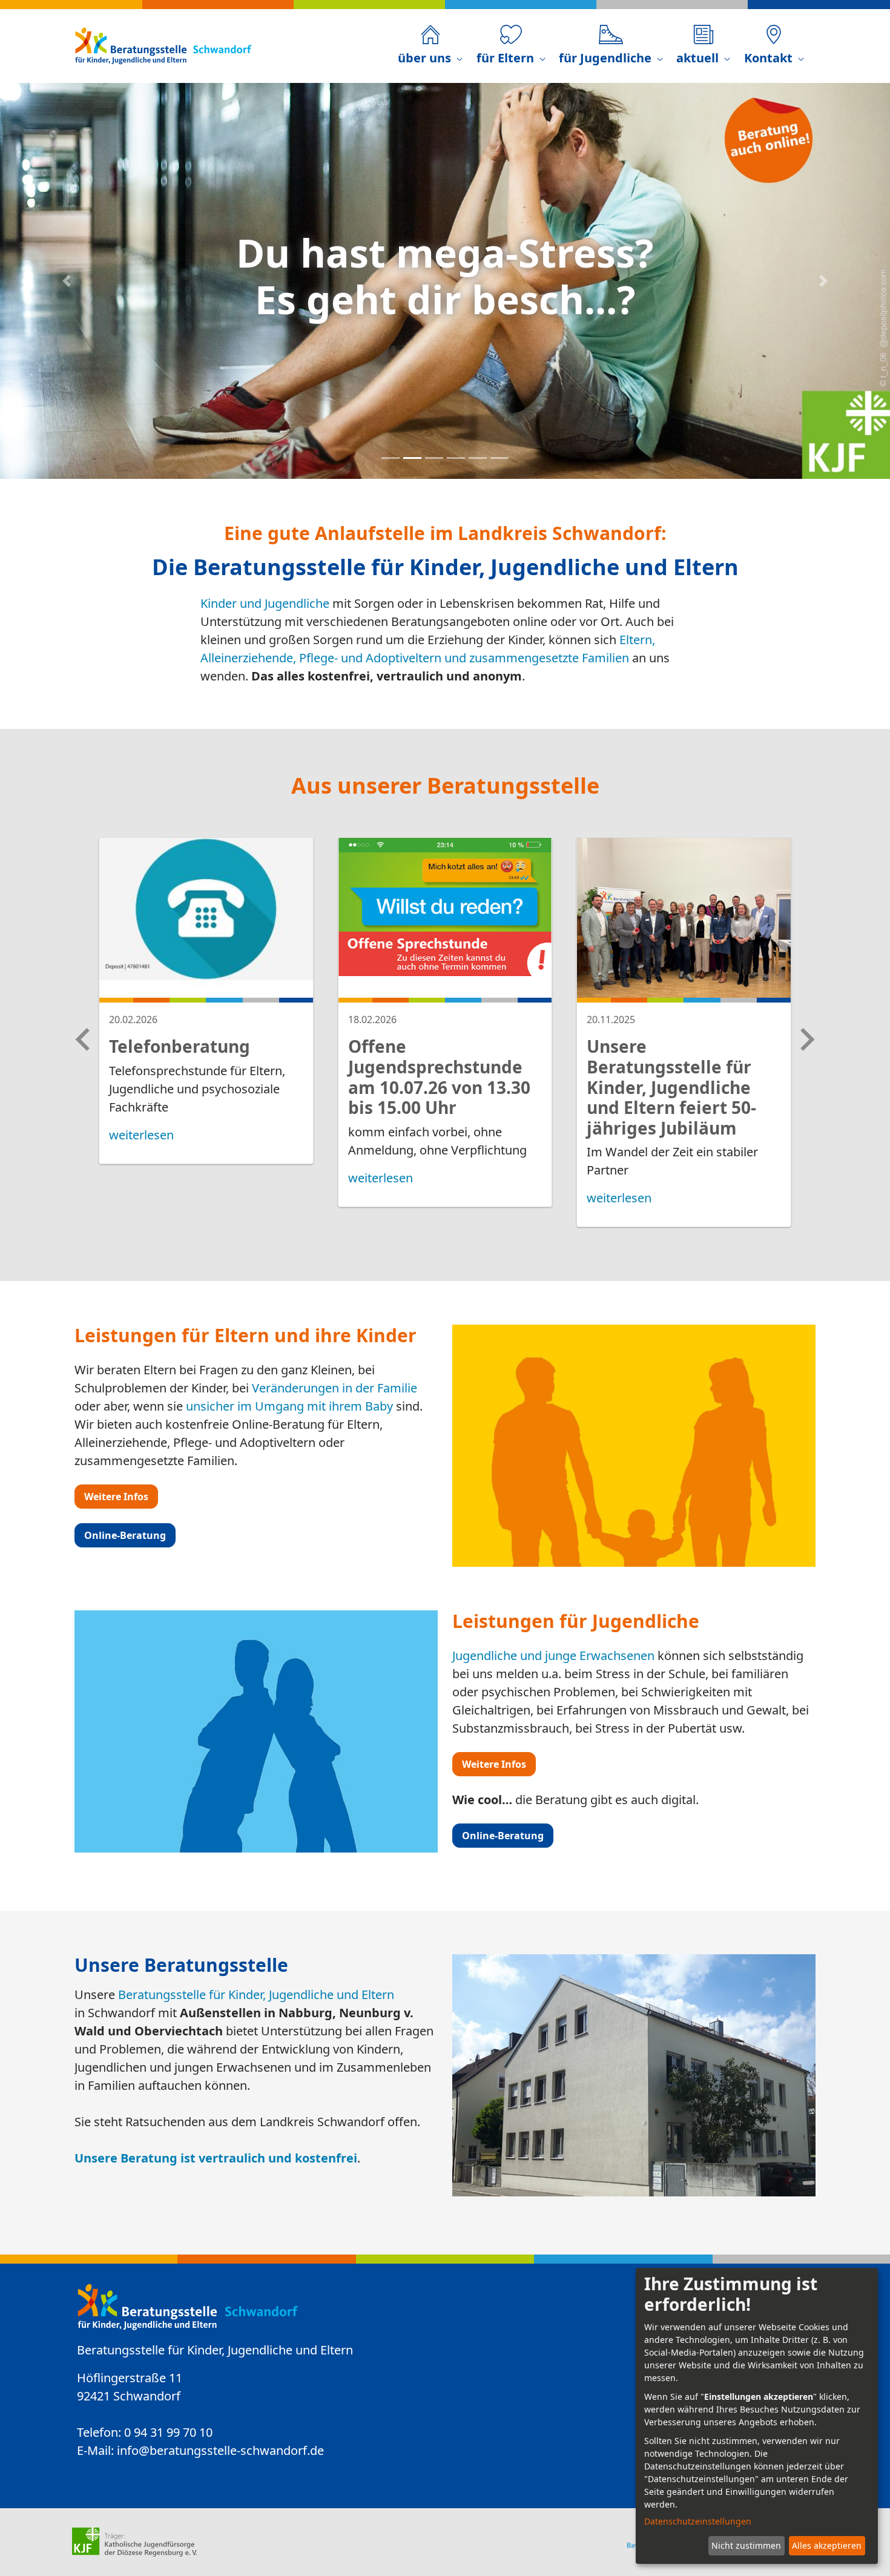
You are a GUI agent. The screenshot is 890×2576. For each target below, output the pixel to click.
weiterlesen (141, 1135)
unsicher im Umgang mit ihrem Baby (289, 1406)
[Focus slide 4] (456, 458)
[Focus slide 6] (499, 458)
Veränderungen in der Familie (335, 1388)
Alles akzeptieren (827, 2545)
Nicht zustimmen (746, 2545)
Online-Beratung (125, 1535)
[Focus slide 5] (478, 458)
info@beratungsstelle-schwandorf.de (220, 2450)
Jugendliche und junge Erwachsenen (553, 1655)
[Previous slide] (84, 1039)
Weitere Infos (116, 1497)
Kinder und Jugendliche (265, 603)
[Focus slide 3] (434, 458)
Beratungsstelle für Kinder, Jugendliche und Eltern (256, 1995)
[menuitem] (430, 46)
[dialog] (757, 2416)
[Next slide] (806, 1039)
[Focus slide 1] (391, 458)
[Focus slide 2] (412, 458)
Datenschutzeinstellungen (698, 2521)
